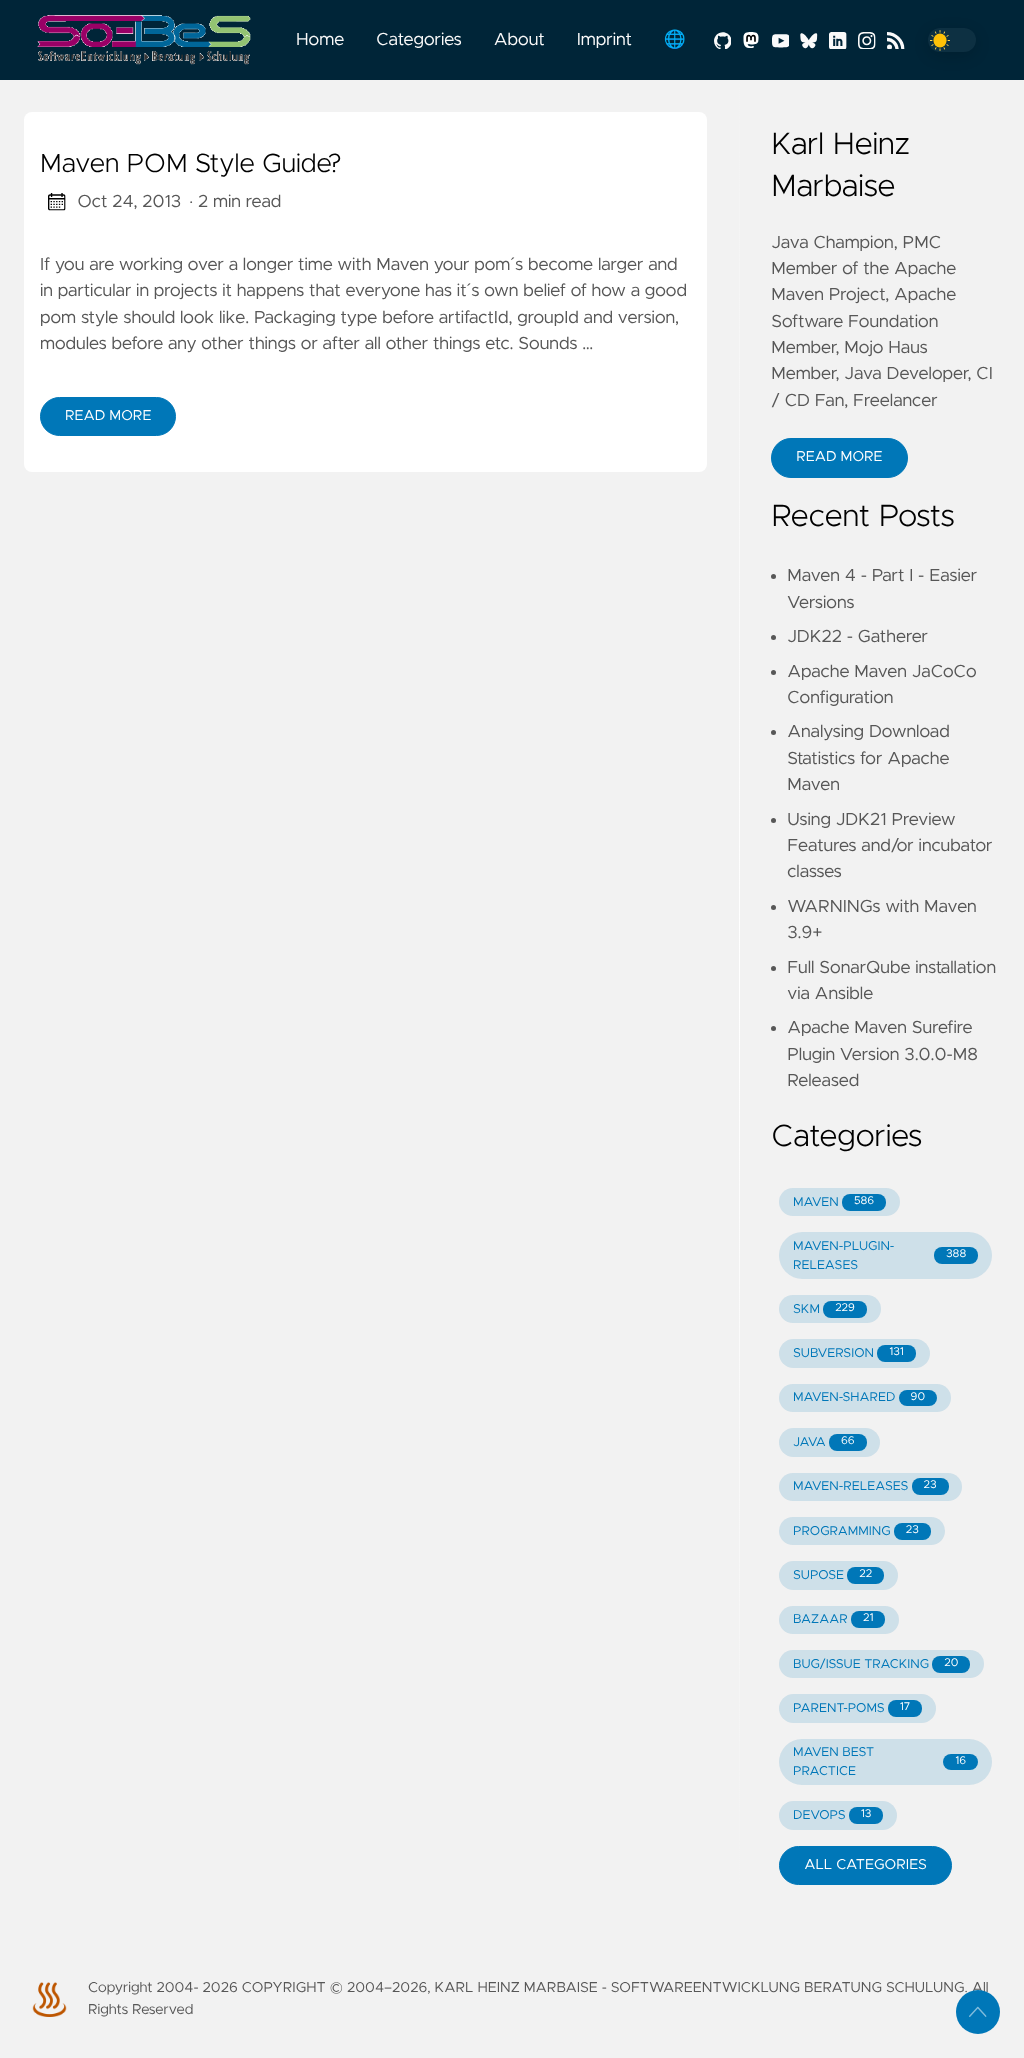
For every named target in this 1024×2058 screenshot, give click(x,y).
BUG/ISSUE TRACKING (876, 1664)
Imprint (604, 40)
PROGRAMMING (856, 1531)
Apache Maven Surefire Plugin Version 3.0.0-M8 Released (882, 1054)
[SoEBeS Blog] (152, 40)
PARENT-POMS (851, 1708)
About (519, 40)
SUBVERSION (848, 1353)
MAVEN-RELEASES (865, 1486)
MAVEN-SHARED (859, 1397)
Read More (108, 416)
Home (320, 40)
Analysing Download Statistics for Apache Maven (868, 758)
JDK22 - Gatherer (857, 637)
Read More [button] (839, 457)
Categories (419, 40)
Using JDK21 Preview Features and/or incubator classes (889, 846)
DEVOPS (832, 1815)
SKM (824, 1309)
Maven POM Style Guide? (191, 165)
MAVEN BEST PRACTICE (879, 1762)
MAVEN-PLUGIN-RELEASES (879, 1256)
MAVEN (833, 1202)
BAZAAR (833, 1619)
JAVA (824, 1442)
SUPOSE (832, 1575)
